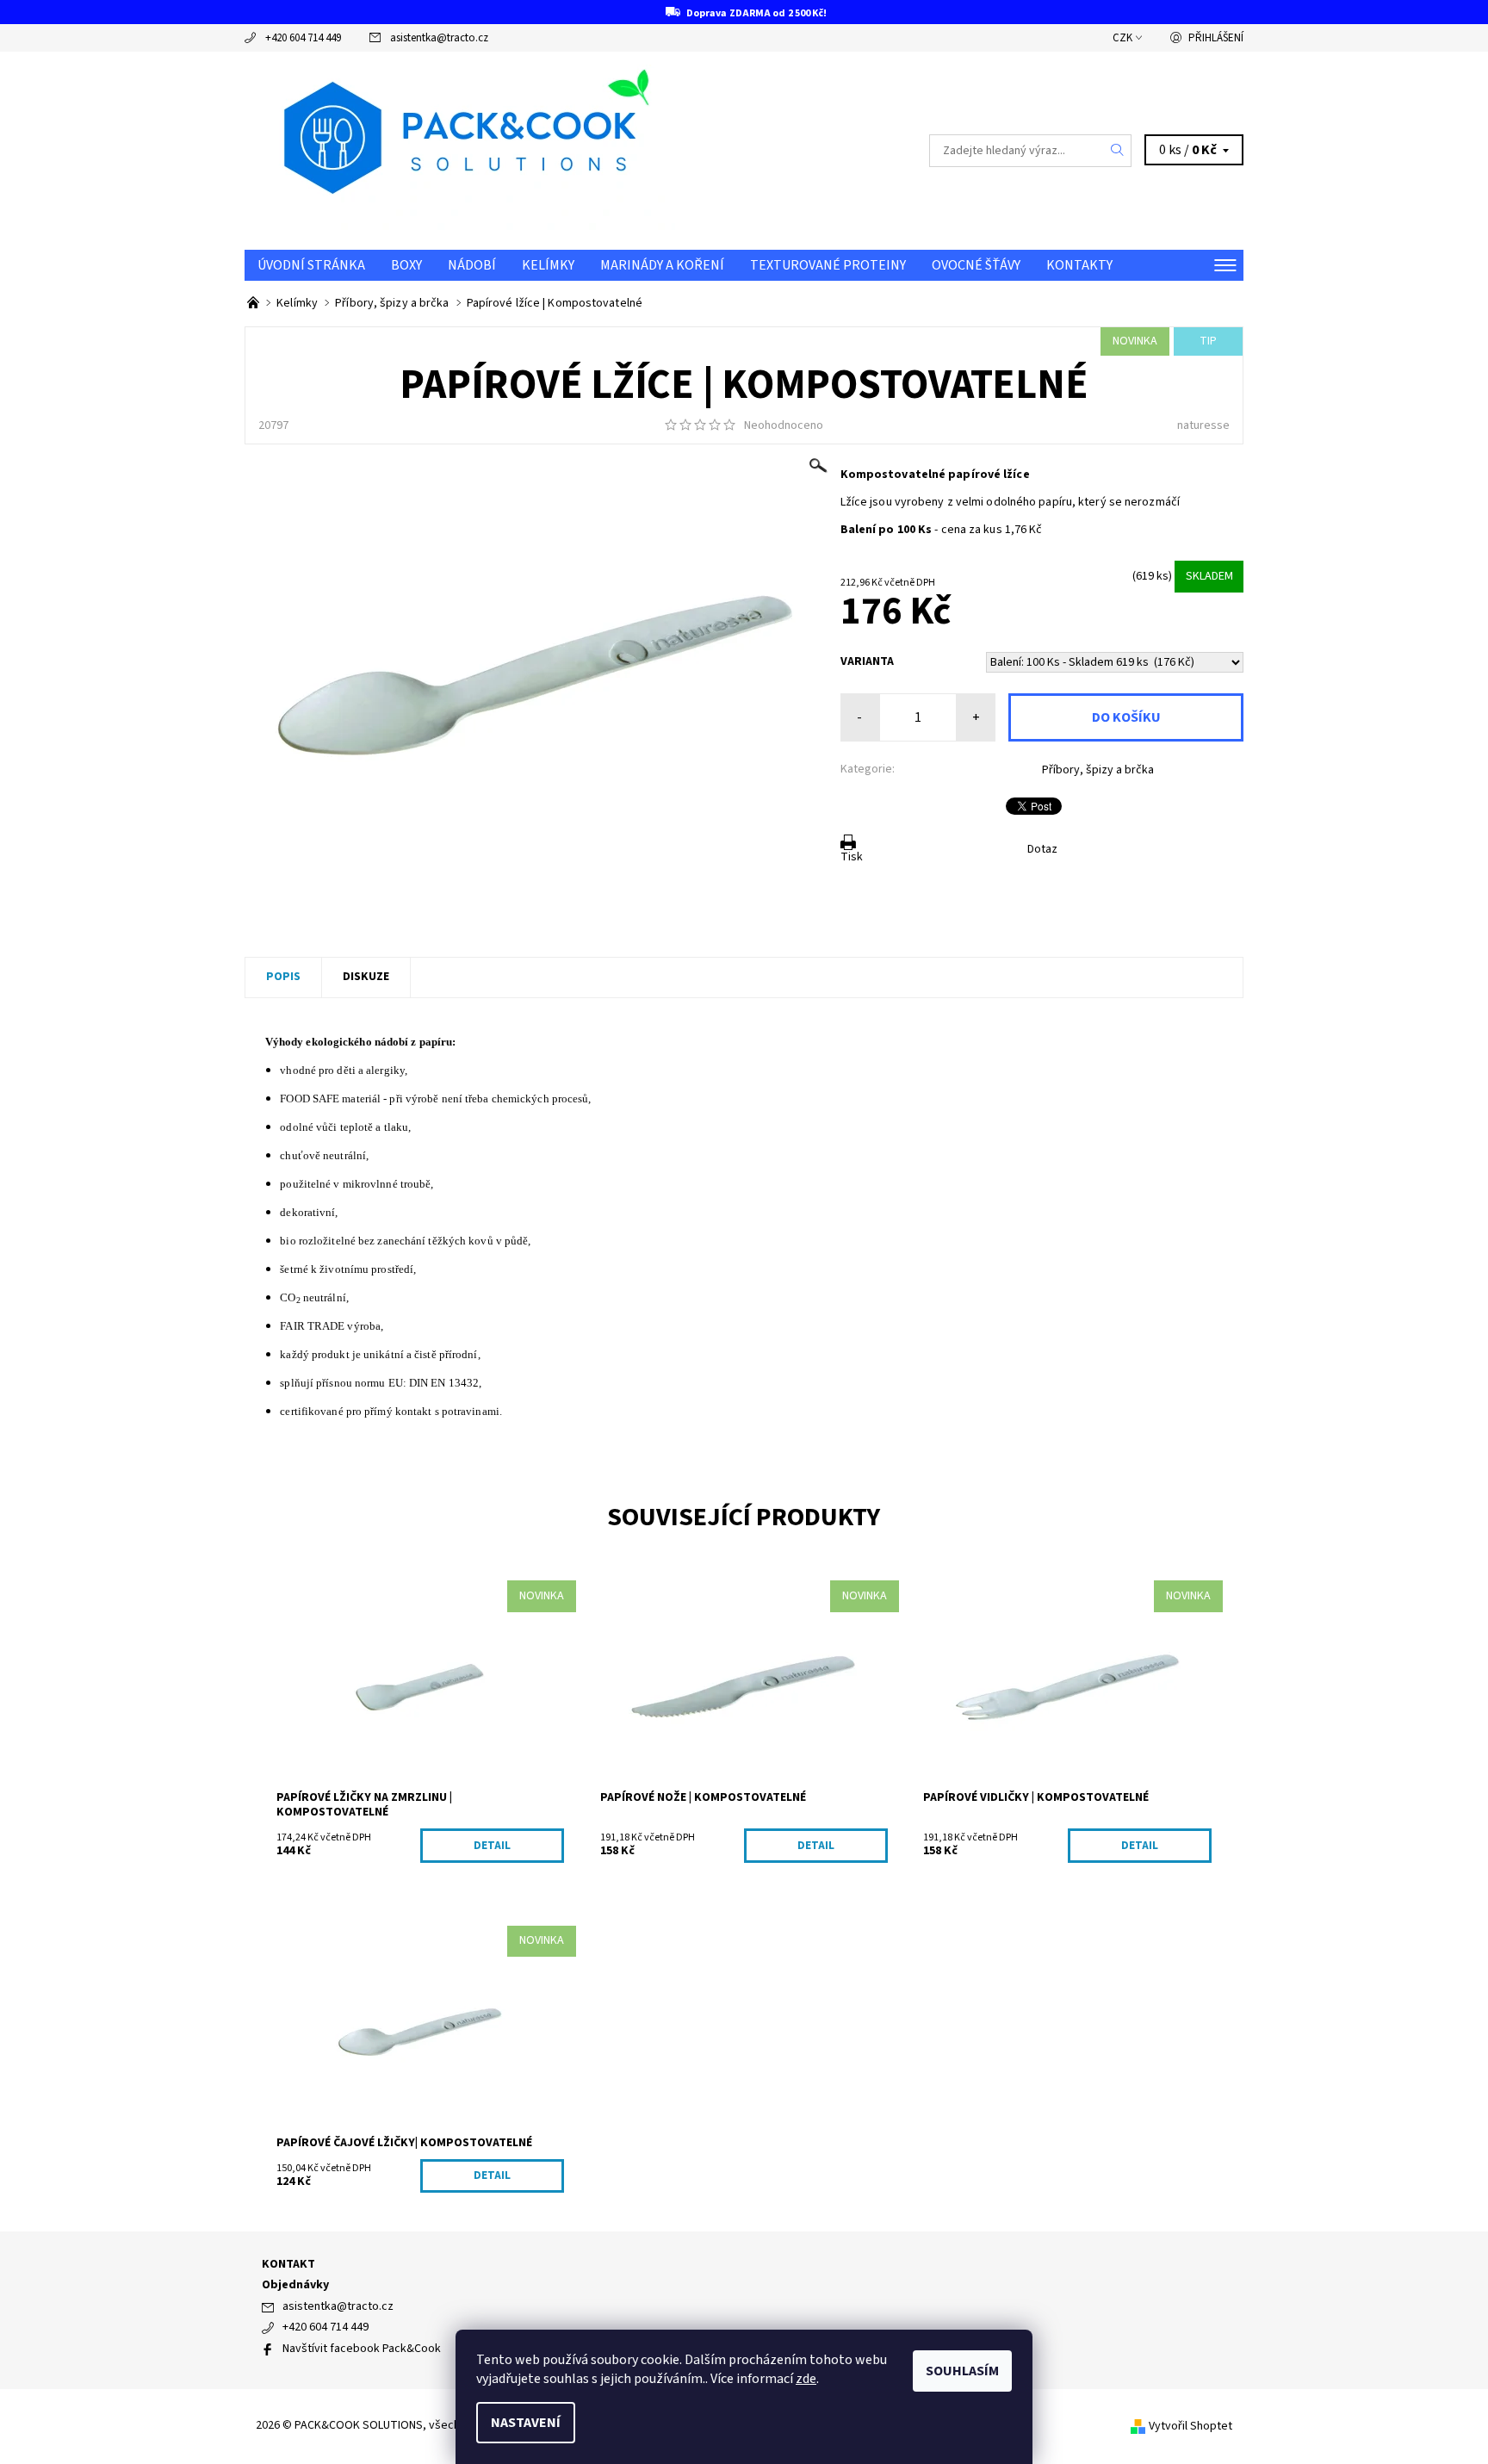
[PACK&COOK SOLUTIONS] (460, 150)
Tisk (852, 857)
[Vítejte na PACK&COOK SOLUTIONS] (254, 303)
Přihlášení (1216, 38)
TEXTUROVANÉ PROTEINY (828, 265)
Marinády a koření (662, 265)
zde (806, 2379)
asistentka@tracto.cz (439, 38)
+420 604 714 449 (303, 38)
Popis (283, 977)
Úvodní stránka (311, 265)
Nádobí (472, 265)
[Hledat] (1118, 151)
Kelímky (548, 265)
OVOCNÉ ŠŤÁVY (976, 265)
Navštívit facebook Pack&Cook (362, 2349)
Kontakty (1079, 265)
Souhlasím (962, 2371)
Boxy (406, 265)
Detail (492, 1846)
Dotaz (1042, 849)
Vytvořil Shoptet (1190, 2426)
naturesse (1203, 425)
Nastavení (526, 2423)
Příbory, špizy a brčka (1098, 770)
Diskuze (366, 977)
